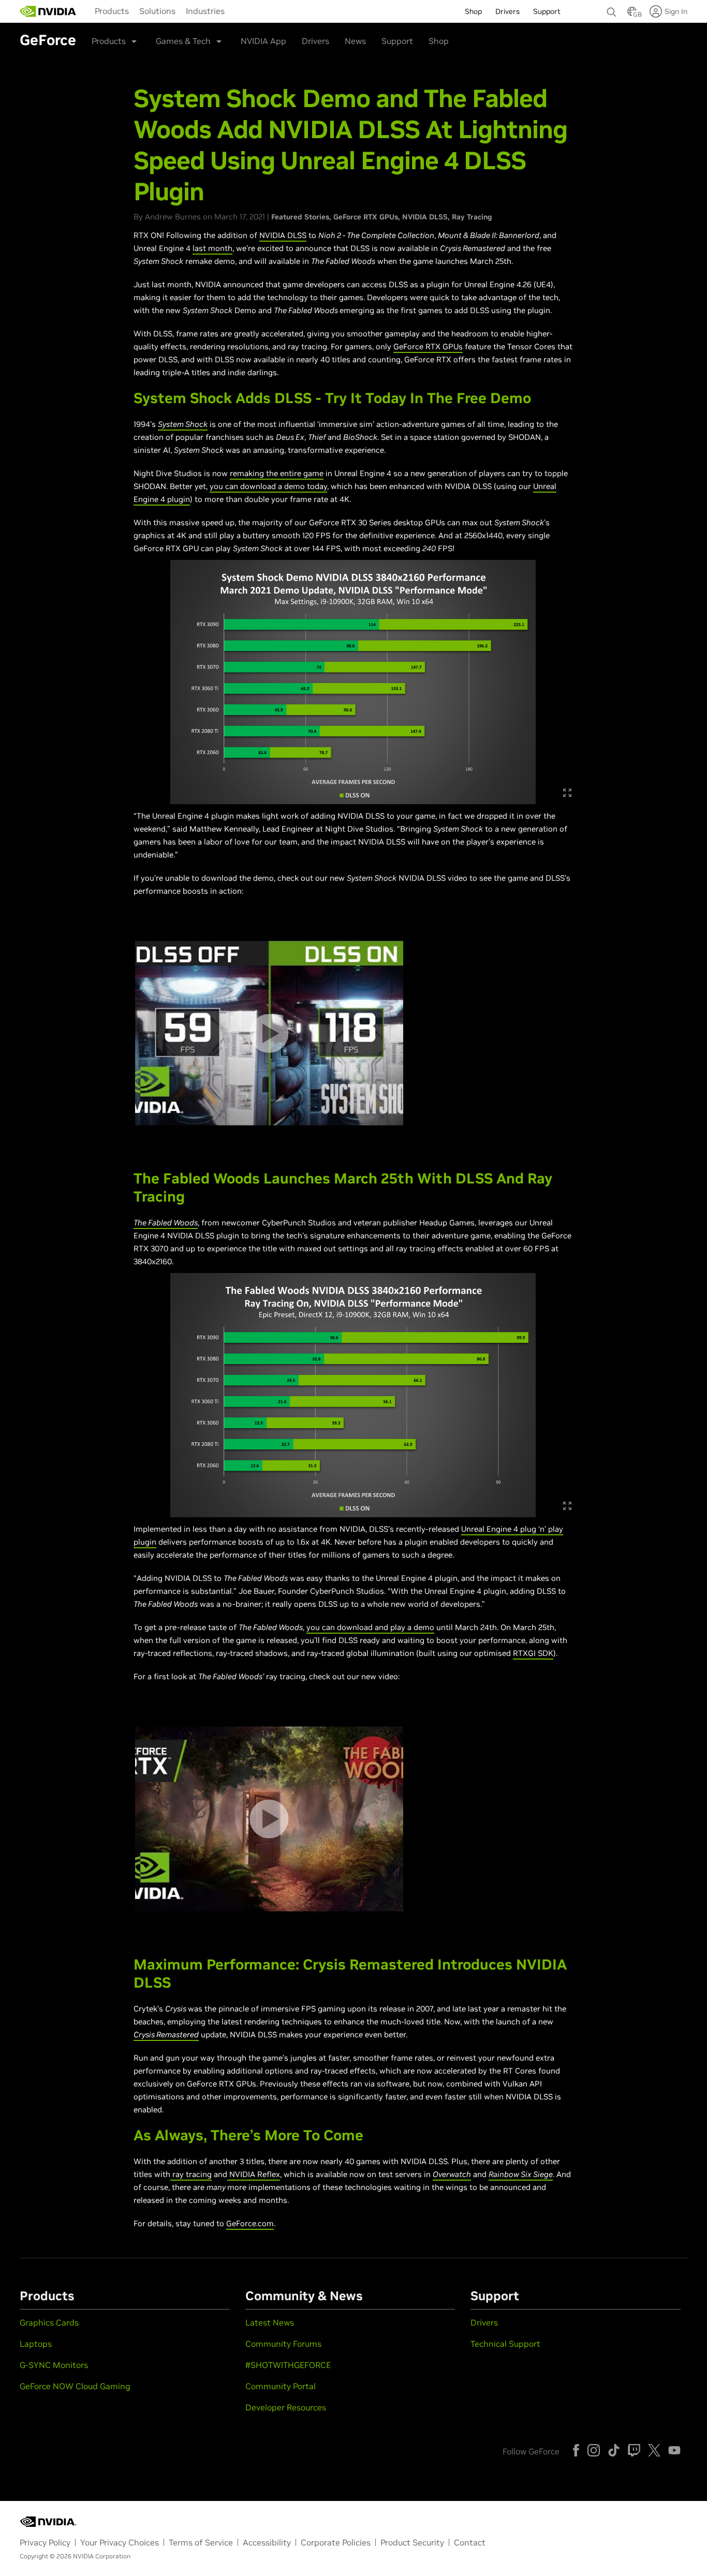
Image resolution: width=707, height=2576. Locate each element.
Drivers (315, 41)
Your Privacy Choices (120, 2542)
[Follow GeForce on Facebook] (576, 2450)
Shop (439, 41)
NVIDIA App (263, 41)
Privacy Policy (45, 2542)
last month (212, 248)
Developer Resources (286, 2407)
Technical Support (505, 2344)
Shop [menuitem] (473, 11)
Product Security (412, 2542)
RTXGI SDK (533, 1653)
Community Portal (281, 2386)
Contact (470, 2542)
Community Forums (283, 2344)
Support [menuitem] (547, 11)
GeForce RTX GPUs (366, 217)
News (355, 41)
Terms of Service (201, 2542)
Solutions (157, 11)
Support (397, 41)
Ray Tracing (472, 217)
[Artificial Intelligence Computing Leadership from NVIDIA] (48, 11)
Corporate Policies (336, 2542)
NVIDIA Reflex (255, 2174)
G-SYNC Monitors (54, 2365)
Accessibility (267, 2542)
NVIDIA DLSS (425, 217)
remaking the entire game (277, 473)
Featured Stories (300, 217)
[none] (612, 7)
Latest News (270, 2322)
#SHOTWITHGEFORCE (288, 2365)
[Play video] (269, 1033)
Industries (205, 11)
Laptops (36, 2344)
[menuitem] (112, 10)
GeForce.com (250, 2223)
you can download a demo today (268, 486)
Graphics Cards (49, 2322)
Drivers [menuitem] (507, 11)
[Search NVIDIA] (612, 9)
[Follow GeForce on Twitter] (654, 2450)
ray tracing (192, 2174)
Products (112, 11)
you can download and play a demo (370, 1627)
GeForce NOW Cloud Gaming (75, 2386)
